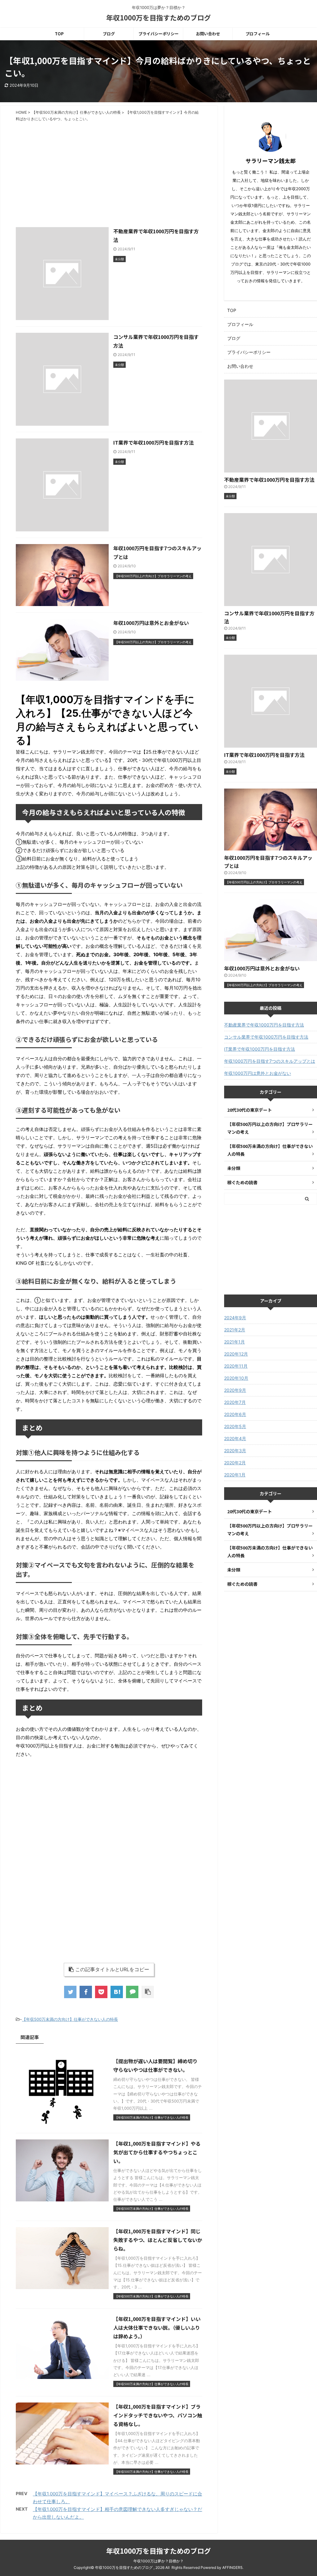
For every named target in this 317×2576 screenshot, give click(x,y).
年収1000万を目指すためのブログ (158, 17)
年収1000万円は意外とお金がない (151, 623)
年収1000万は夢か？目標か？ (158, 2561)
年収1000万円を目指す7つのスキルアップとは (270, 1061)
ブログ (109, 34)
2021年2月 (235, 1330)
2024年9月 (235, 1318)
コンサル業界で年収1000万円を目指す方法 (266, 1037)
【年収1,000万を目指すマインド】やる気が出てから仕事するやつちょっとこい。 (157, 2152)
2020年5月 (235, 1426)
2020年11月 (236, 1366)
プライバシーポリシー (158, 34)
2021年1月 (234, 1342)
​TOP (59, 34)
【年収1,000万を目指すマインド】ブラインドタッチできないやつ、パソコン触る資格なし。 (158, 2415)
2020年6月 (235, 1414)
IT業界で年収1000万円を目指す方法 (154, 442)
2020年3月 (235, 1451)
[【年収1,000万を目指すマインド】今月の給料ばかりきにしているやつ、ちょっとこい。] (117, 1992)
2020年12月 (236, 1354)
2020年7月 (235, 1402)
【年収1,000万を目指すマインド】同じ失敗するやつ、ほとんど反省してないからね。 (158, 2240)
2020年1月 (235, 1475)
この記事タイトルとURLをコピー (112, 1969)
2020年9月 (235, 1390)
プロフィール (258, 34)
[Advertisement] (109, 171)
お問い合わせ (208, 34)
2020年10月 (236, 1378)
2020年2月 (235, 1463)
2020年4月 (235, 1438)
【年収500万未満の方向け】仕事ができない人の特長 (70, 2019)
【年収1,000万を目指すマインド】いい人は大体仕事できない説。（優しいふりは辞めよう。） (157, 2328)
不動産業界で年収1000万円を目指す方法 (269, 480)
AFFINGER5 (232, 2567)
